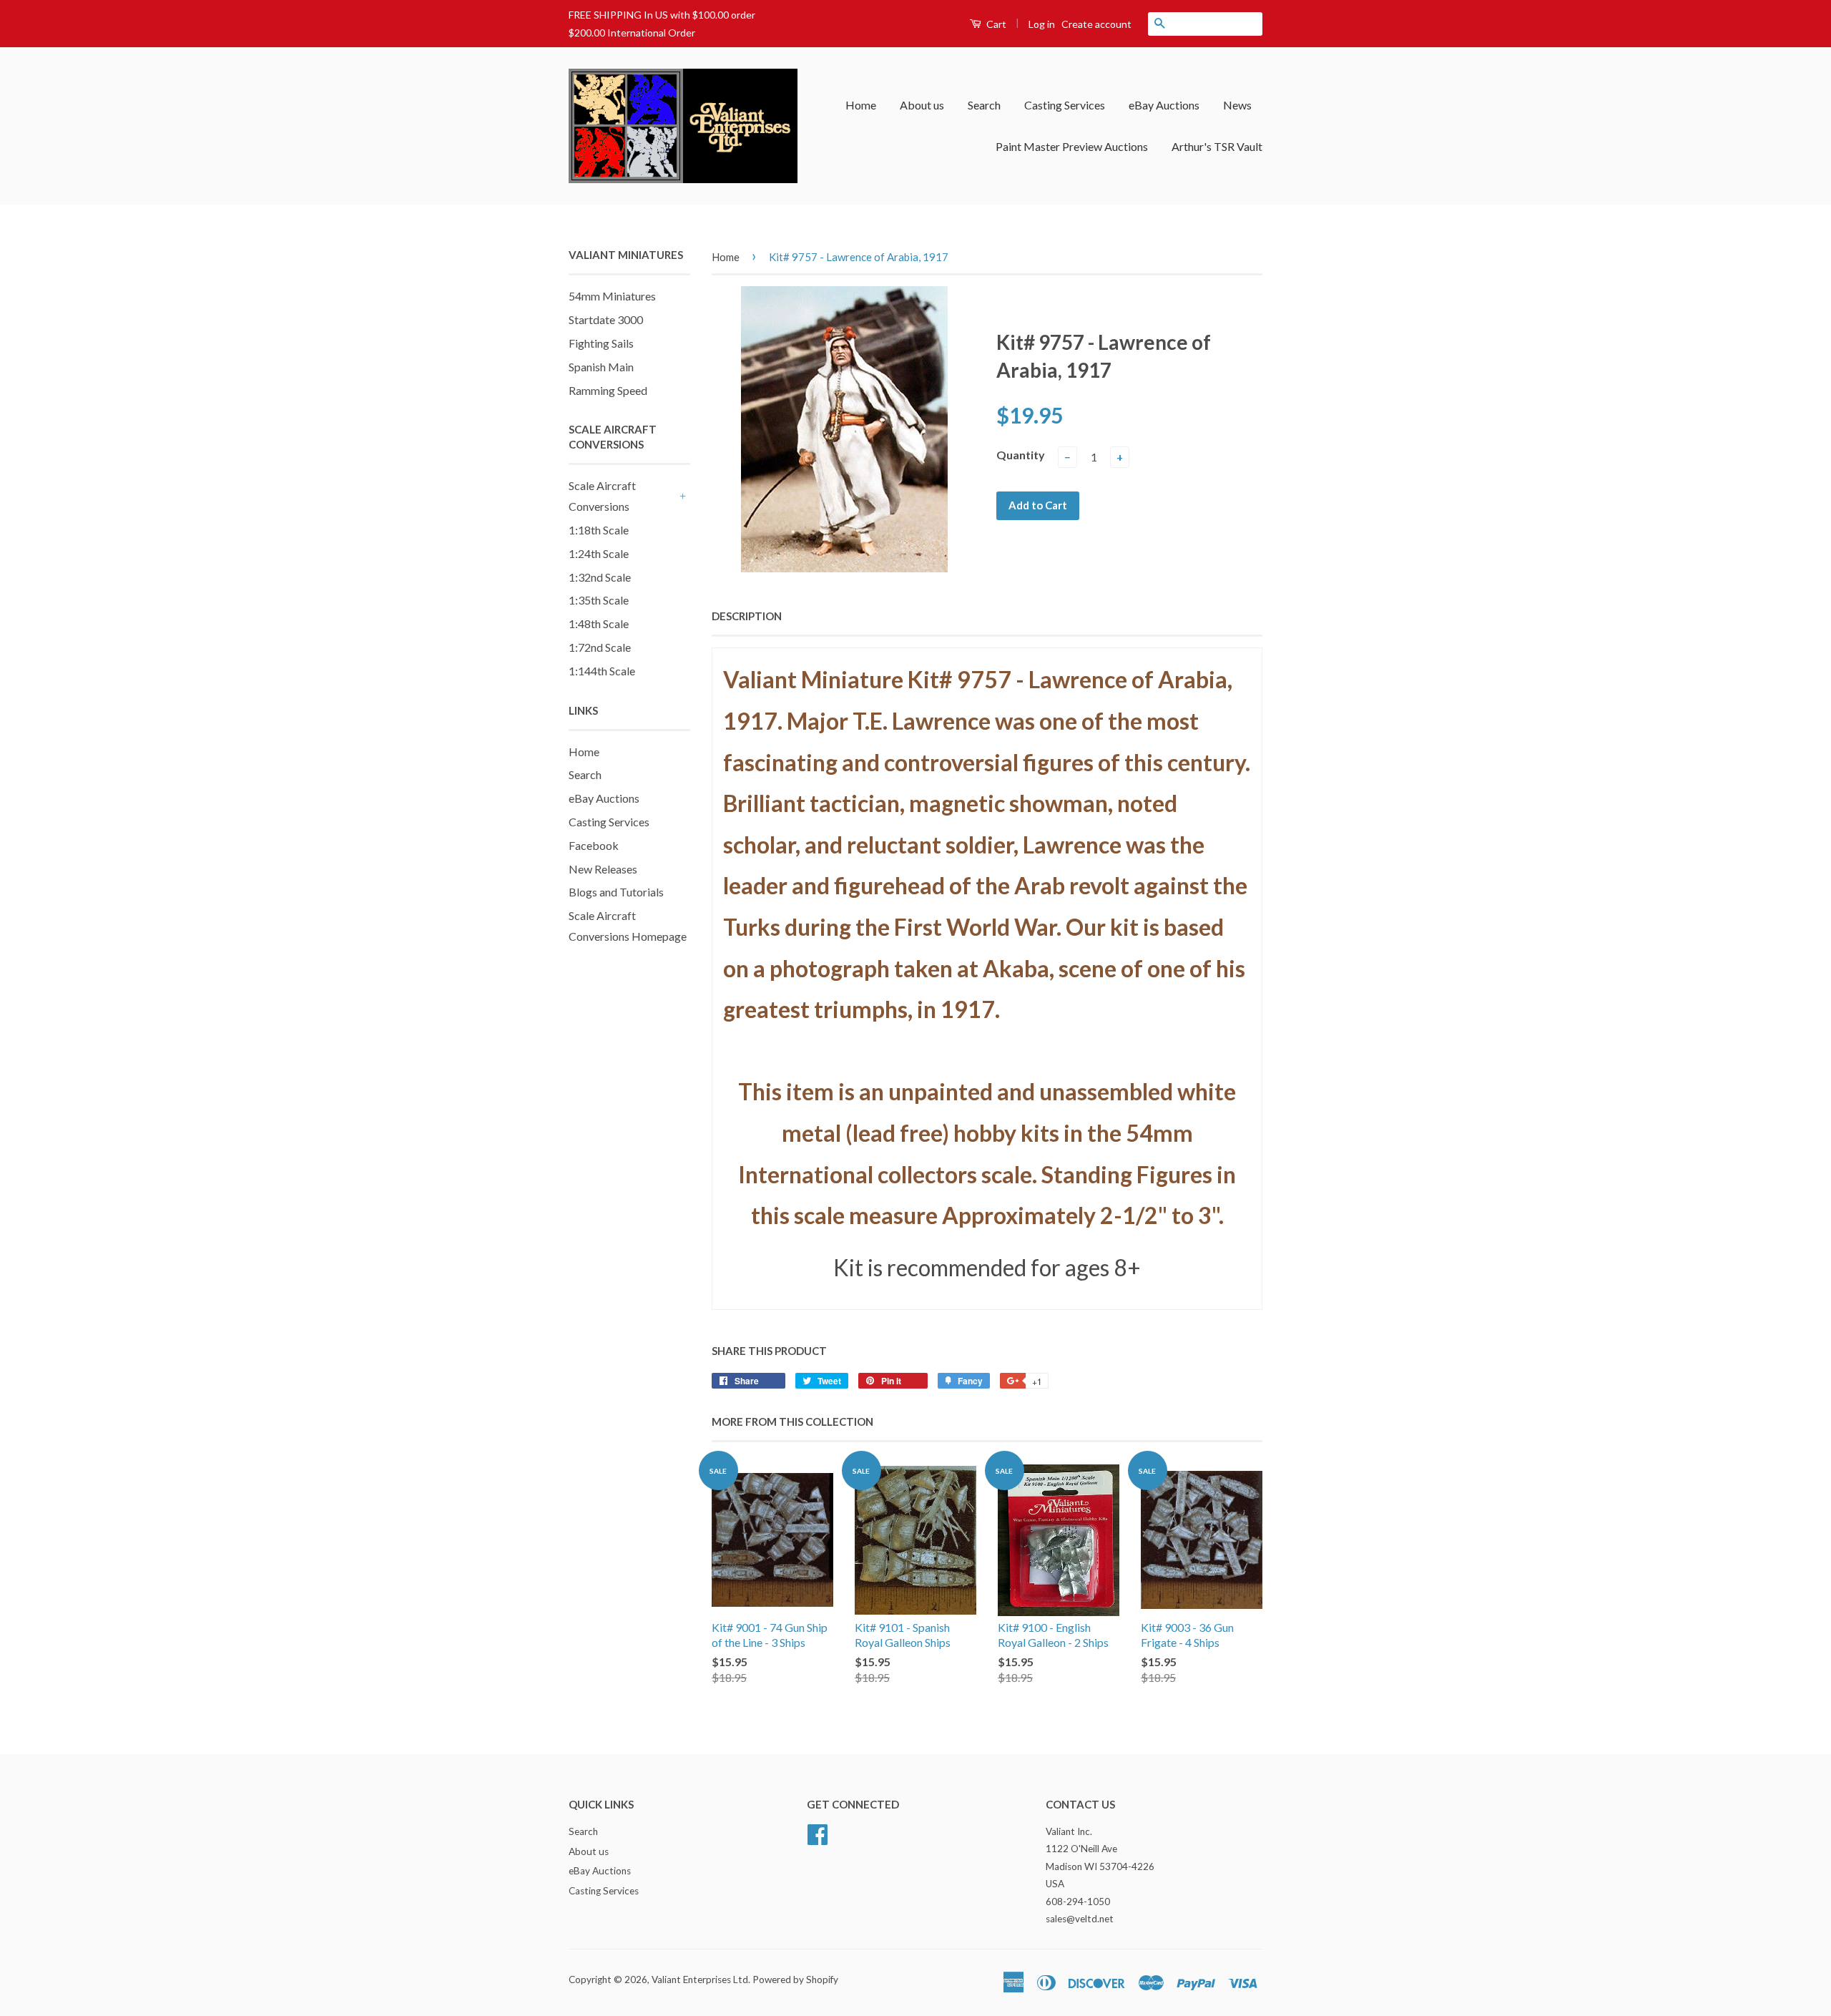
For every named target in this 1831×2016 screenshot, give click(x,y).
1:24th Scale (599, 553)
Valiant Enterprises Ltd (700, 1980)
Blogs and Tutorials (616, 892)
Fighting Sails (601, 343)
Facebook (594, 845)
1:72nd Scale (600, 647)
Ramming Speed (608, 390)
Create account (1096, 24)
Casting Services (1065, 105)
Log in (1042, 24)
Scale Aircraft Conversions (602, 496)
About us (922, 105)
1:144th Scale (602, 671)
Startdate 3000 (606, 319)
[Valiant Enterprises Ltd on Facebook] (818, 1832)
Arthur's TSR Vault (1217, 146)
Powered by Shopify (795, 1980)
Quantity (1021, 455)
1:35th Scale (599, 600)
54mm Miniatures (612, 296)
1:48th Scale (599, 623)
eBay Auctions (1164, 105)
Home (861, 105)
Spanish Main (601, 367)
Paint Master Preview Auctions (1072, 146)
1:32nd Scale (600, 577)
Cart (995, 24)
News (1237, 105)
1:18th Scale (599, 530)
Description (747, 616)
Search (984, 105)
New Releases (603, 869)
